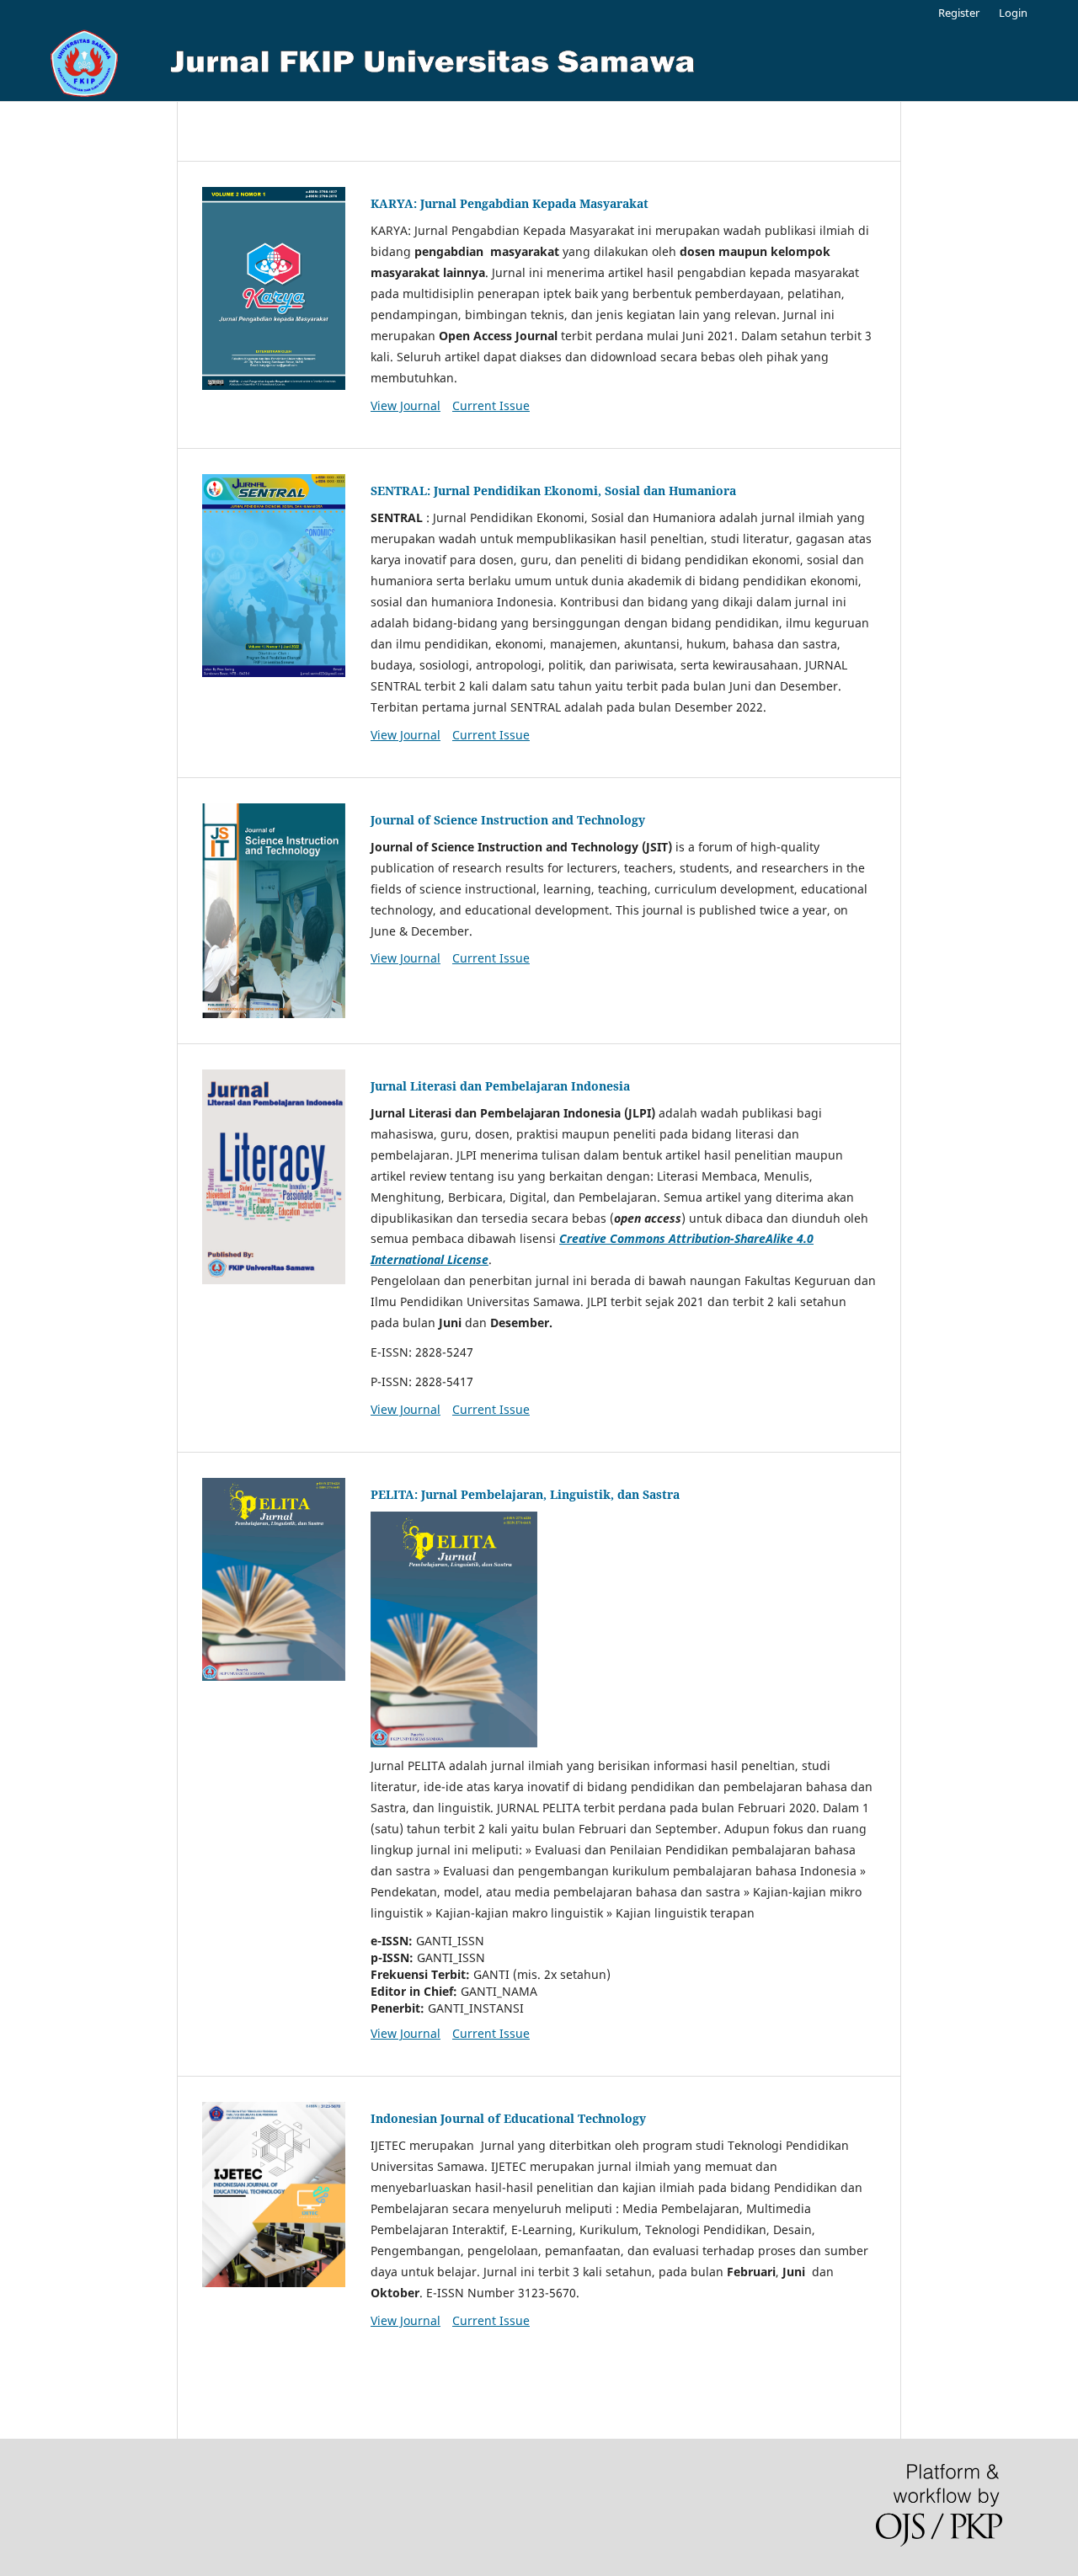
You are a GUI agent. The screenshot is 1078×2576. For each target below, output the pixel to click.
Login (1013, 13)
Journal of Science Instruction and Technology (508, 820)
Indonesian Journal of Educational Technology (508, 2118)
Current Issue (491, 405)
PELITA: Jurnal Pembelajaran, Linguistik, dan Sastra (525, 1494)
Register (959, 13)
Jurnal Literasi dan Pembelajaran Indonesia (500, 1086)
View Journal (406, 405)
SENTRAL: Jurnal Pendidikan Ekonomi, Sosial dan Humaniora (553, 491)
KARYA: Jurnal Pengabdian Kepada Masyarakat (510, 203)
